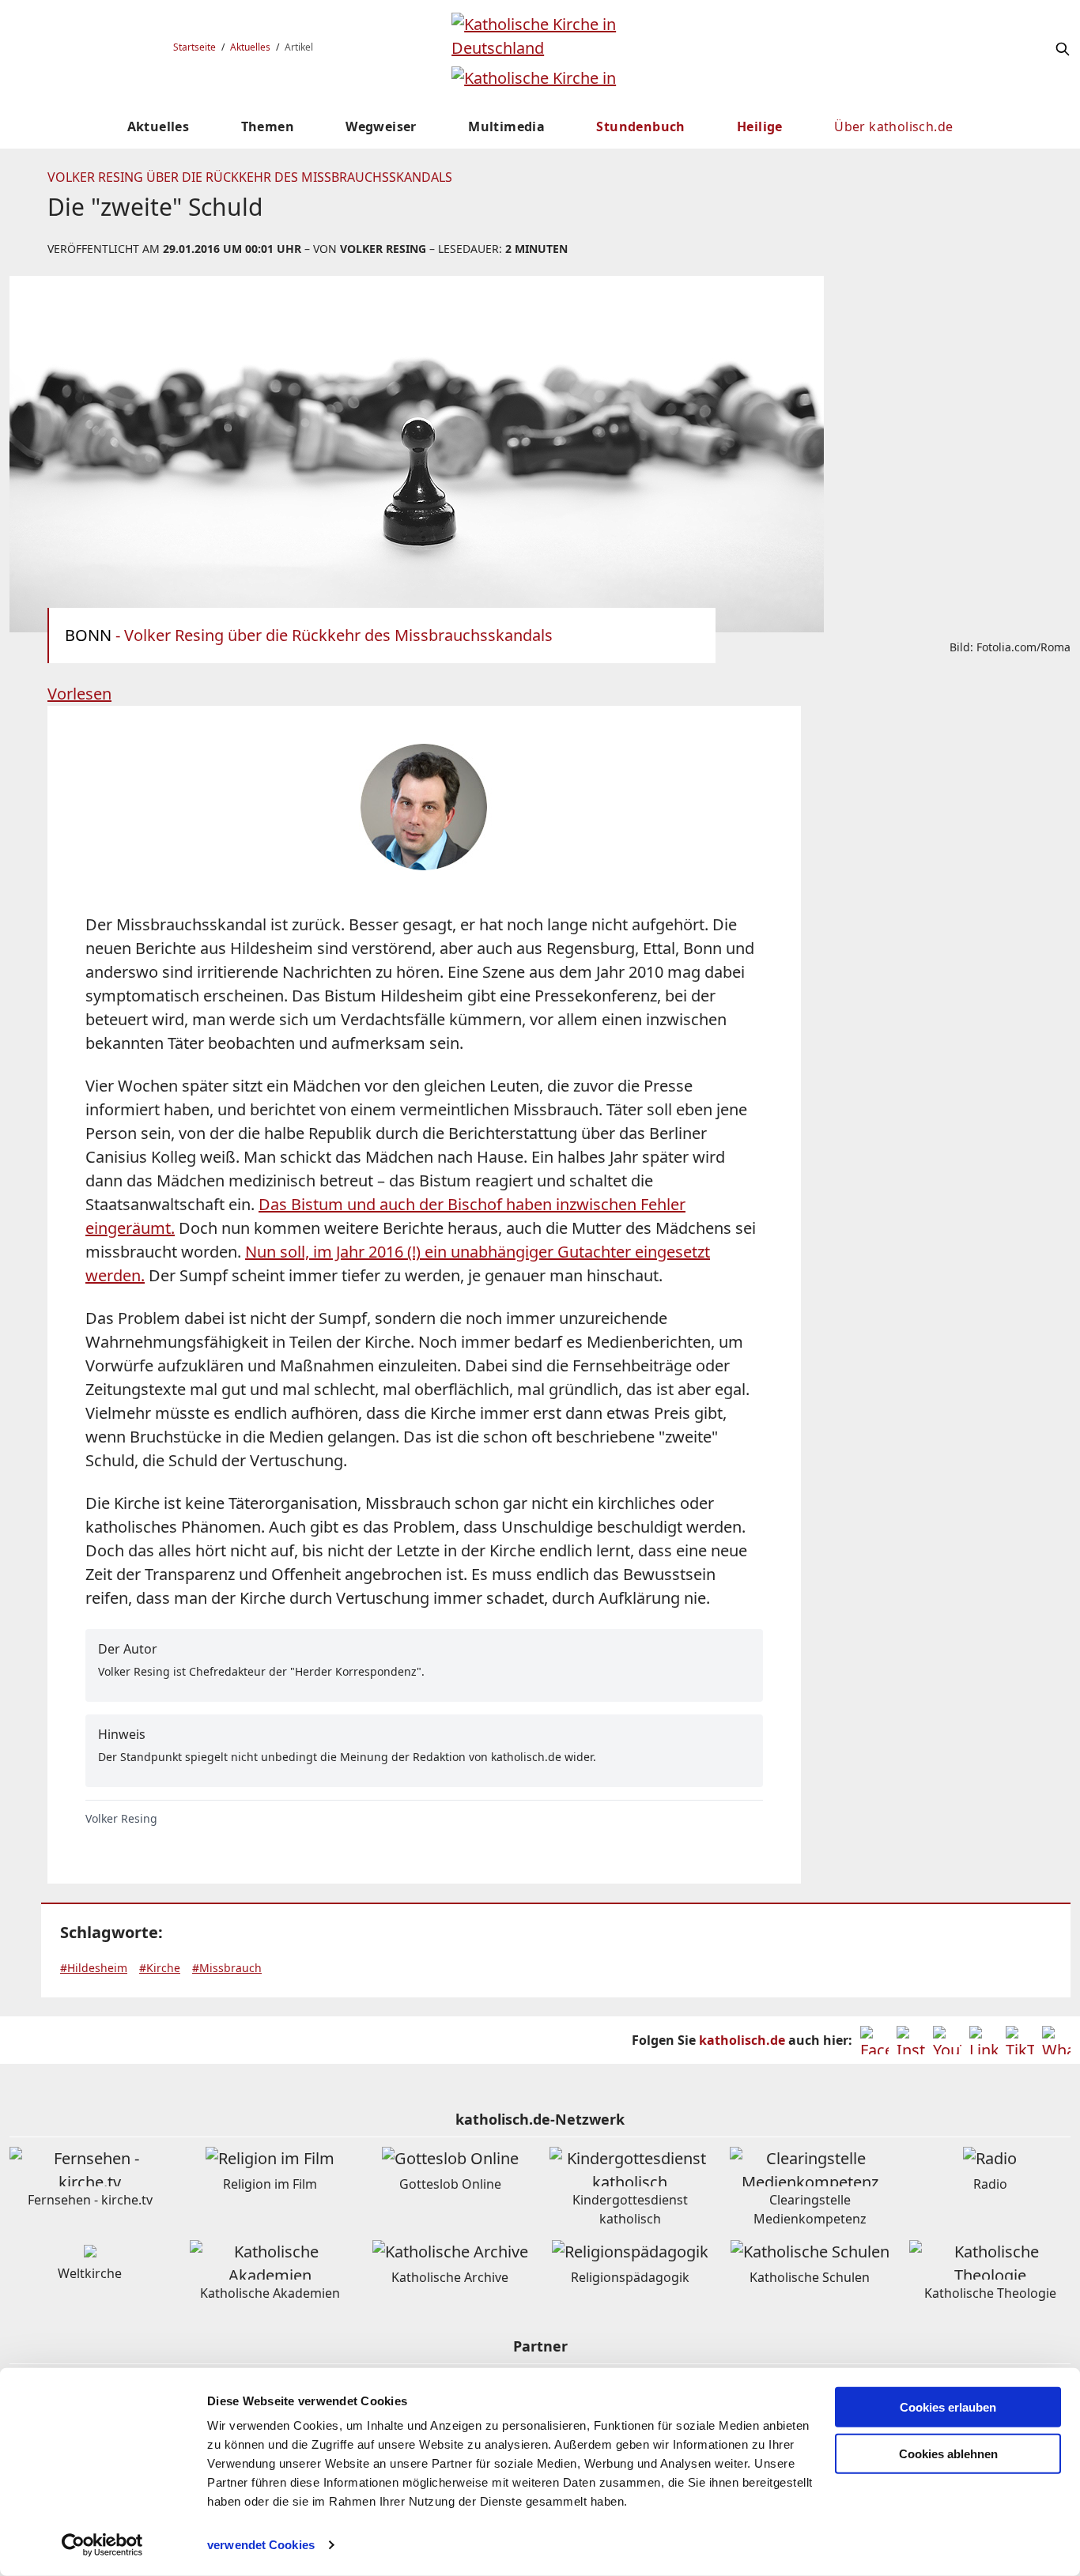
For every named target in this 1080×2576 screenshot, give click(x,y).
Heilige (760, 126)
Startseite (194, 47)
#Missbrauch (227, 1968)
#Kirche (160, 1968)
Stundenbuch (640, 126)
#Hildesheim (94, 1968)
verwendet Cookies (261, 2545)
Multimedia (506, 126)
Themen (268, 126)
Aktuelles (250, 47)
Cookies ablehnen (948, 2454)
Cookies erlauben (948, 2407)
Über (893, 126)
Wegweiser (381, 126)
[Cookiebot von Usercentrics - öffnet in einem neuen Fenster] (102, 2545)
